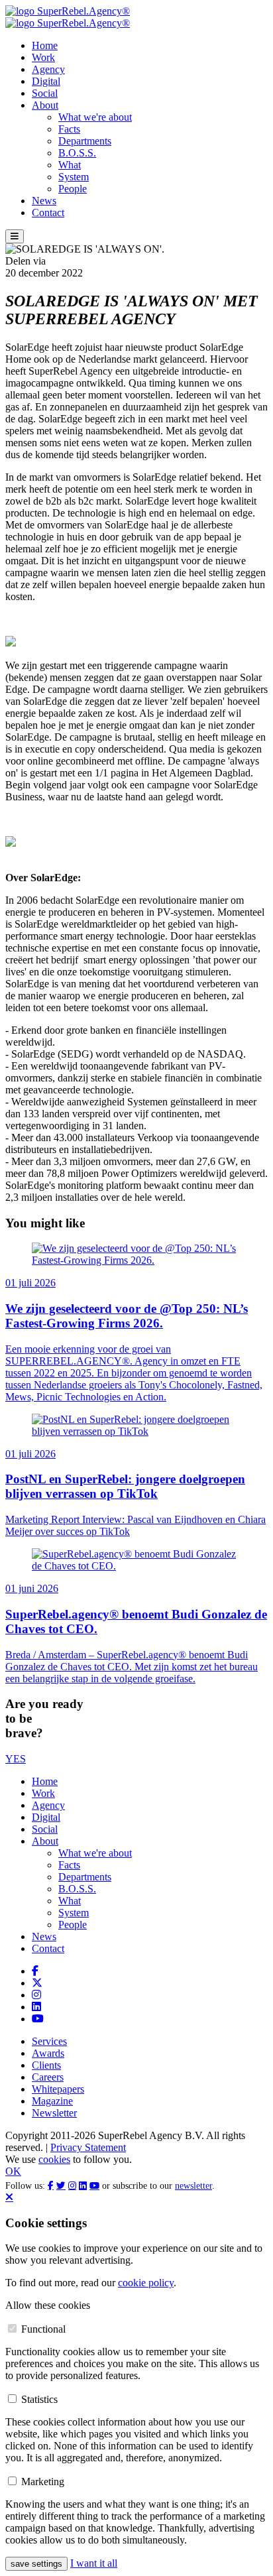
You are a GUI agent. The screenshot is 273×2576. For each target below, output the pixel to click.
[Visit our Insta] (36, 1995)
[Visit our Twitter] (37, 1983)
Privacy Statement (88, 2147)
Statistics (39, 2399)
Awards (48, 2053)
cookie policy (146, 2283)
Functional (43, 2329)
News (44, 201)
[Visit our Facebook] (35, 1971)
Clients (46, 2065)
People (73, 189)
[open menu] (15, 236)
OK (13, 2171)
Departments (85, 141)
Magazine (52, 2101)
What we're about (95, 117)
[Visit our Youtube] (38, 2019)
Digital (46, 81)
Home (45, 45)
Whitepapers (58, 2089)
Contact (48, 213)
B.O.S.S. (77, 153)
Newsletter (54, 2113)
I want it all (94, 2563)
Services (49, 2041)
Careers (48, 2077)
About (45, 105)
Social (45, 93)
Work (43, 57)
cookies (54, 2159)
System (74, 177)
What (70, 165)
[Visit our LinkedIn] (36, 2007)
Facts (69, 129)
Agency (48, 69)
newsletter (193, 2186)
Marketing (43, 2482)
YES (16, 1759)
